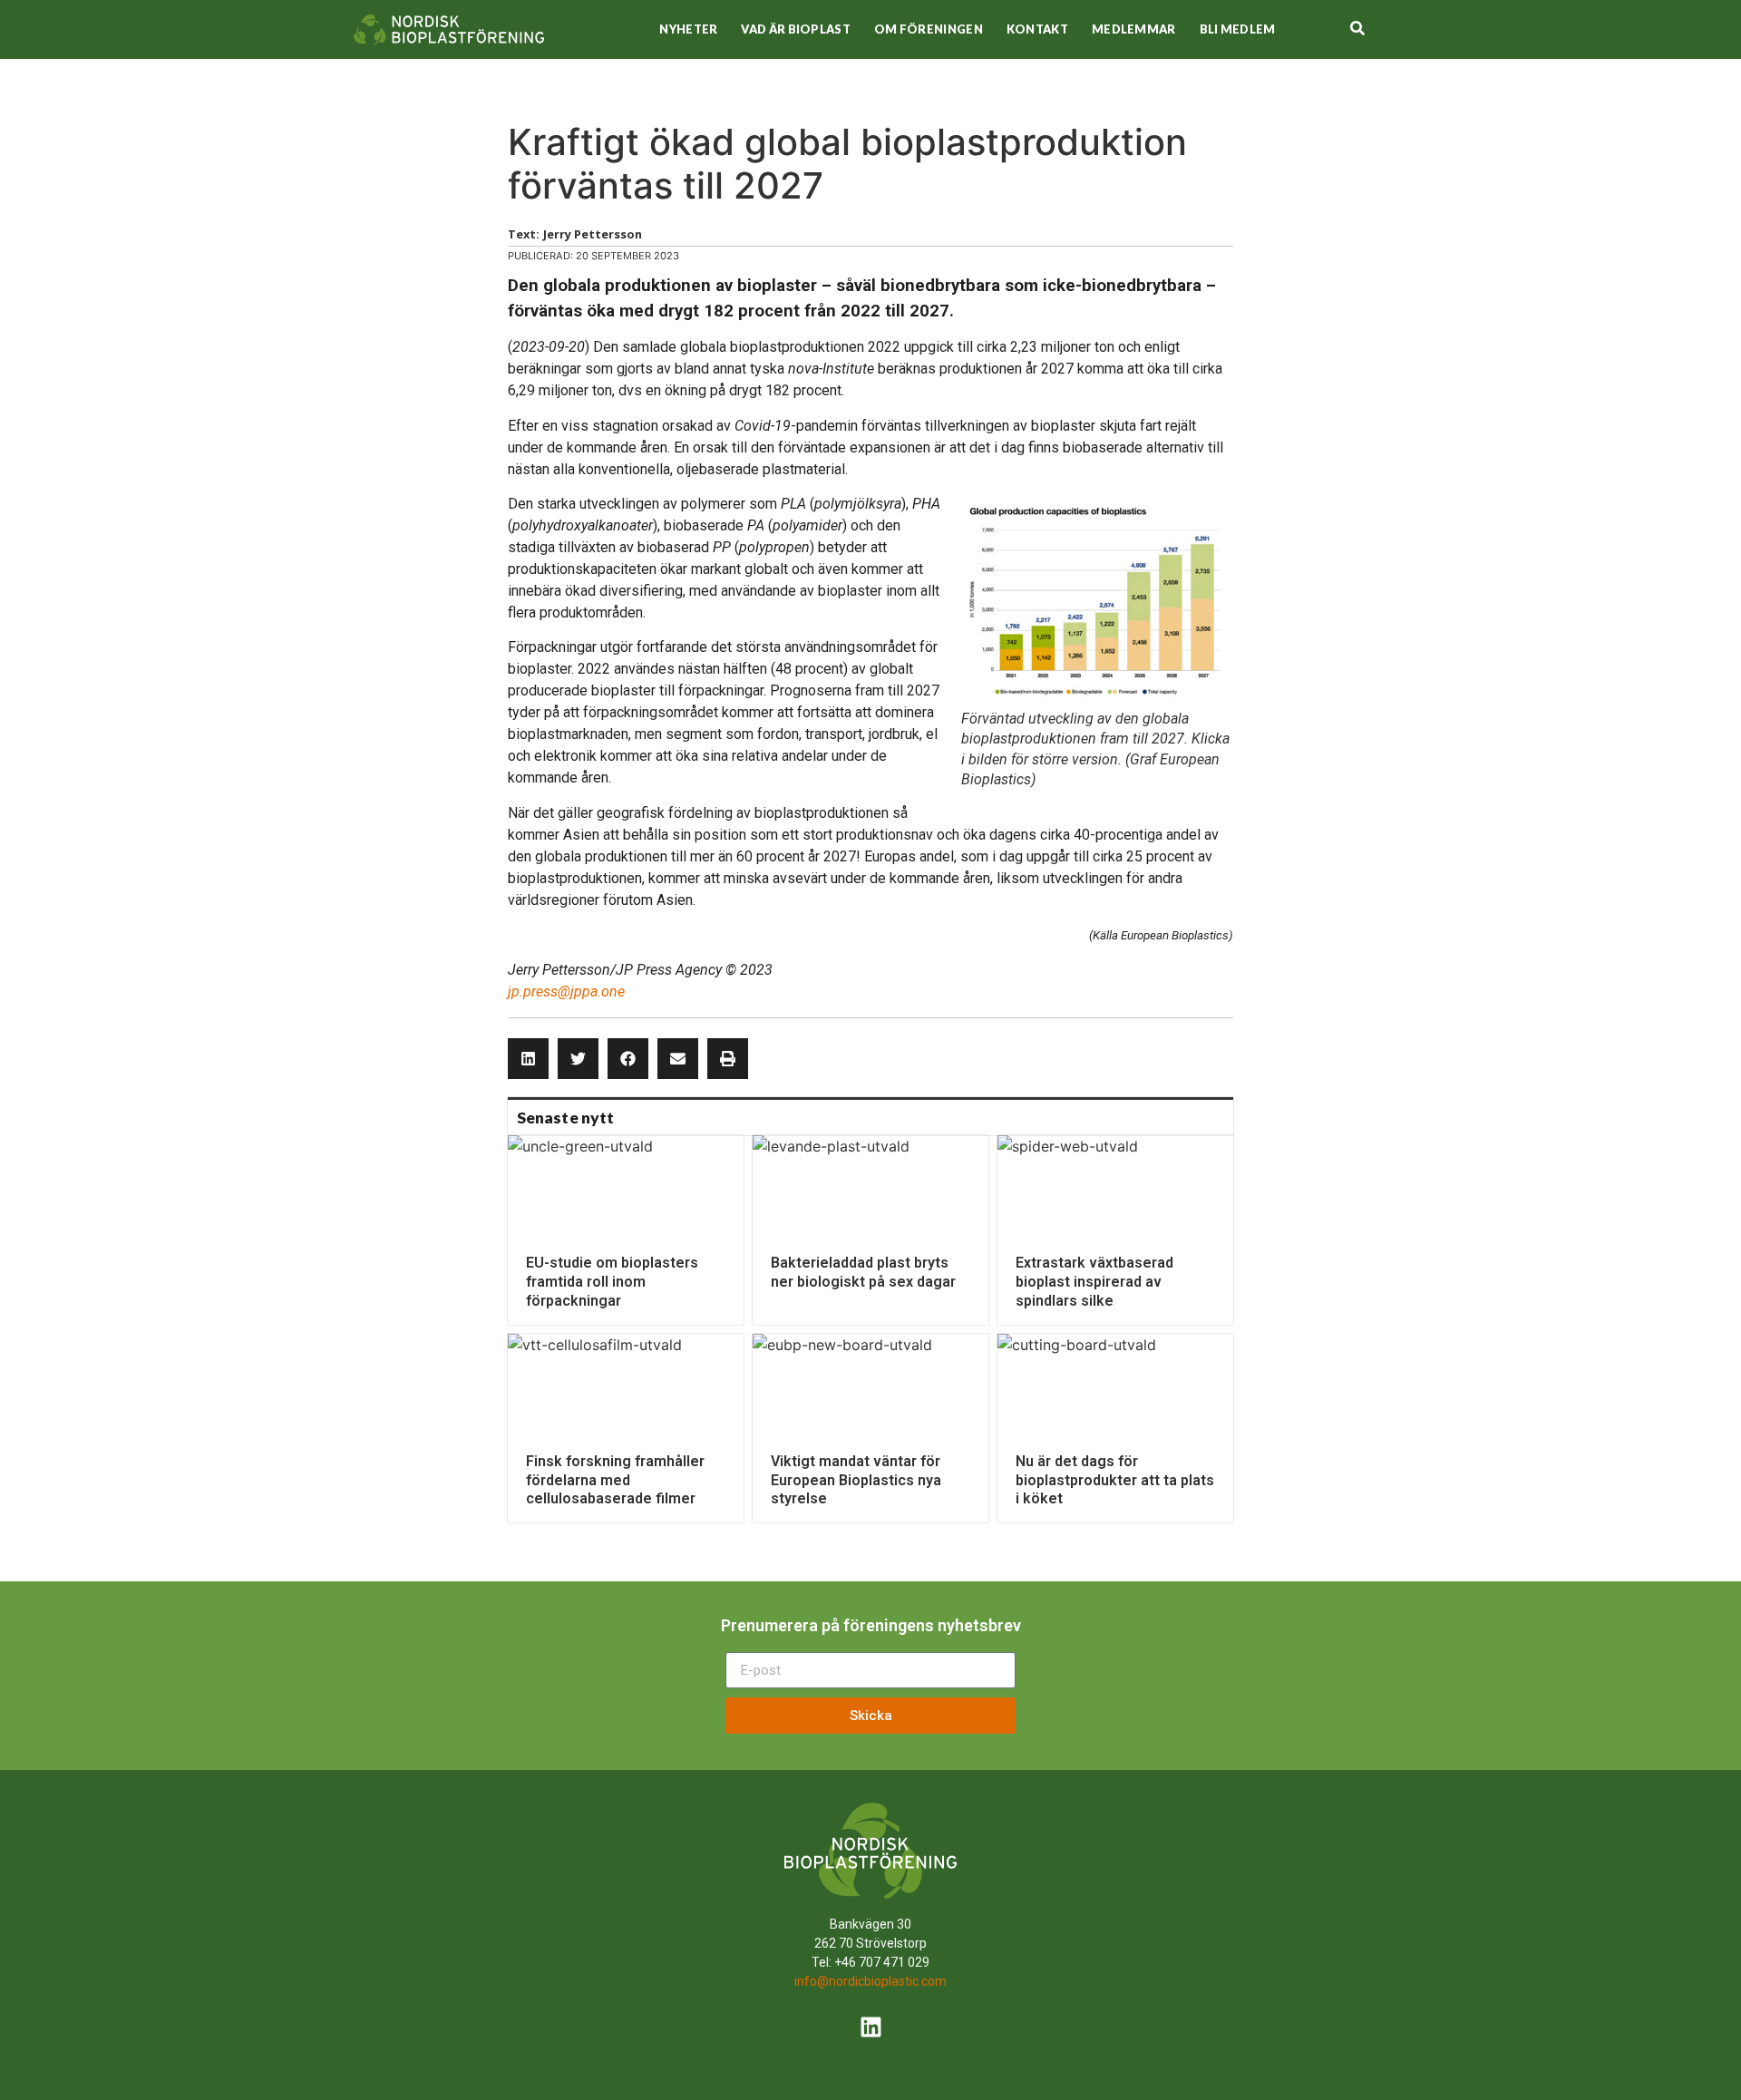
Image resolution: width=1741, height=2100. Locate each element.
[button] (528, 1059)
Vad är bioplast (796, 29)
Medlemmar (1134, 29)
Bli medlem (1238, 29)
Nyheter (688, 29)
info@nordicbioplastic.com (870, 1981)
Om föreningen (929, 29)
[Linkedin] (870, 2027)
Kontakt (1037, 29)
